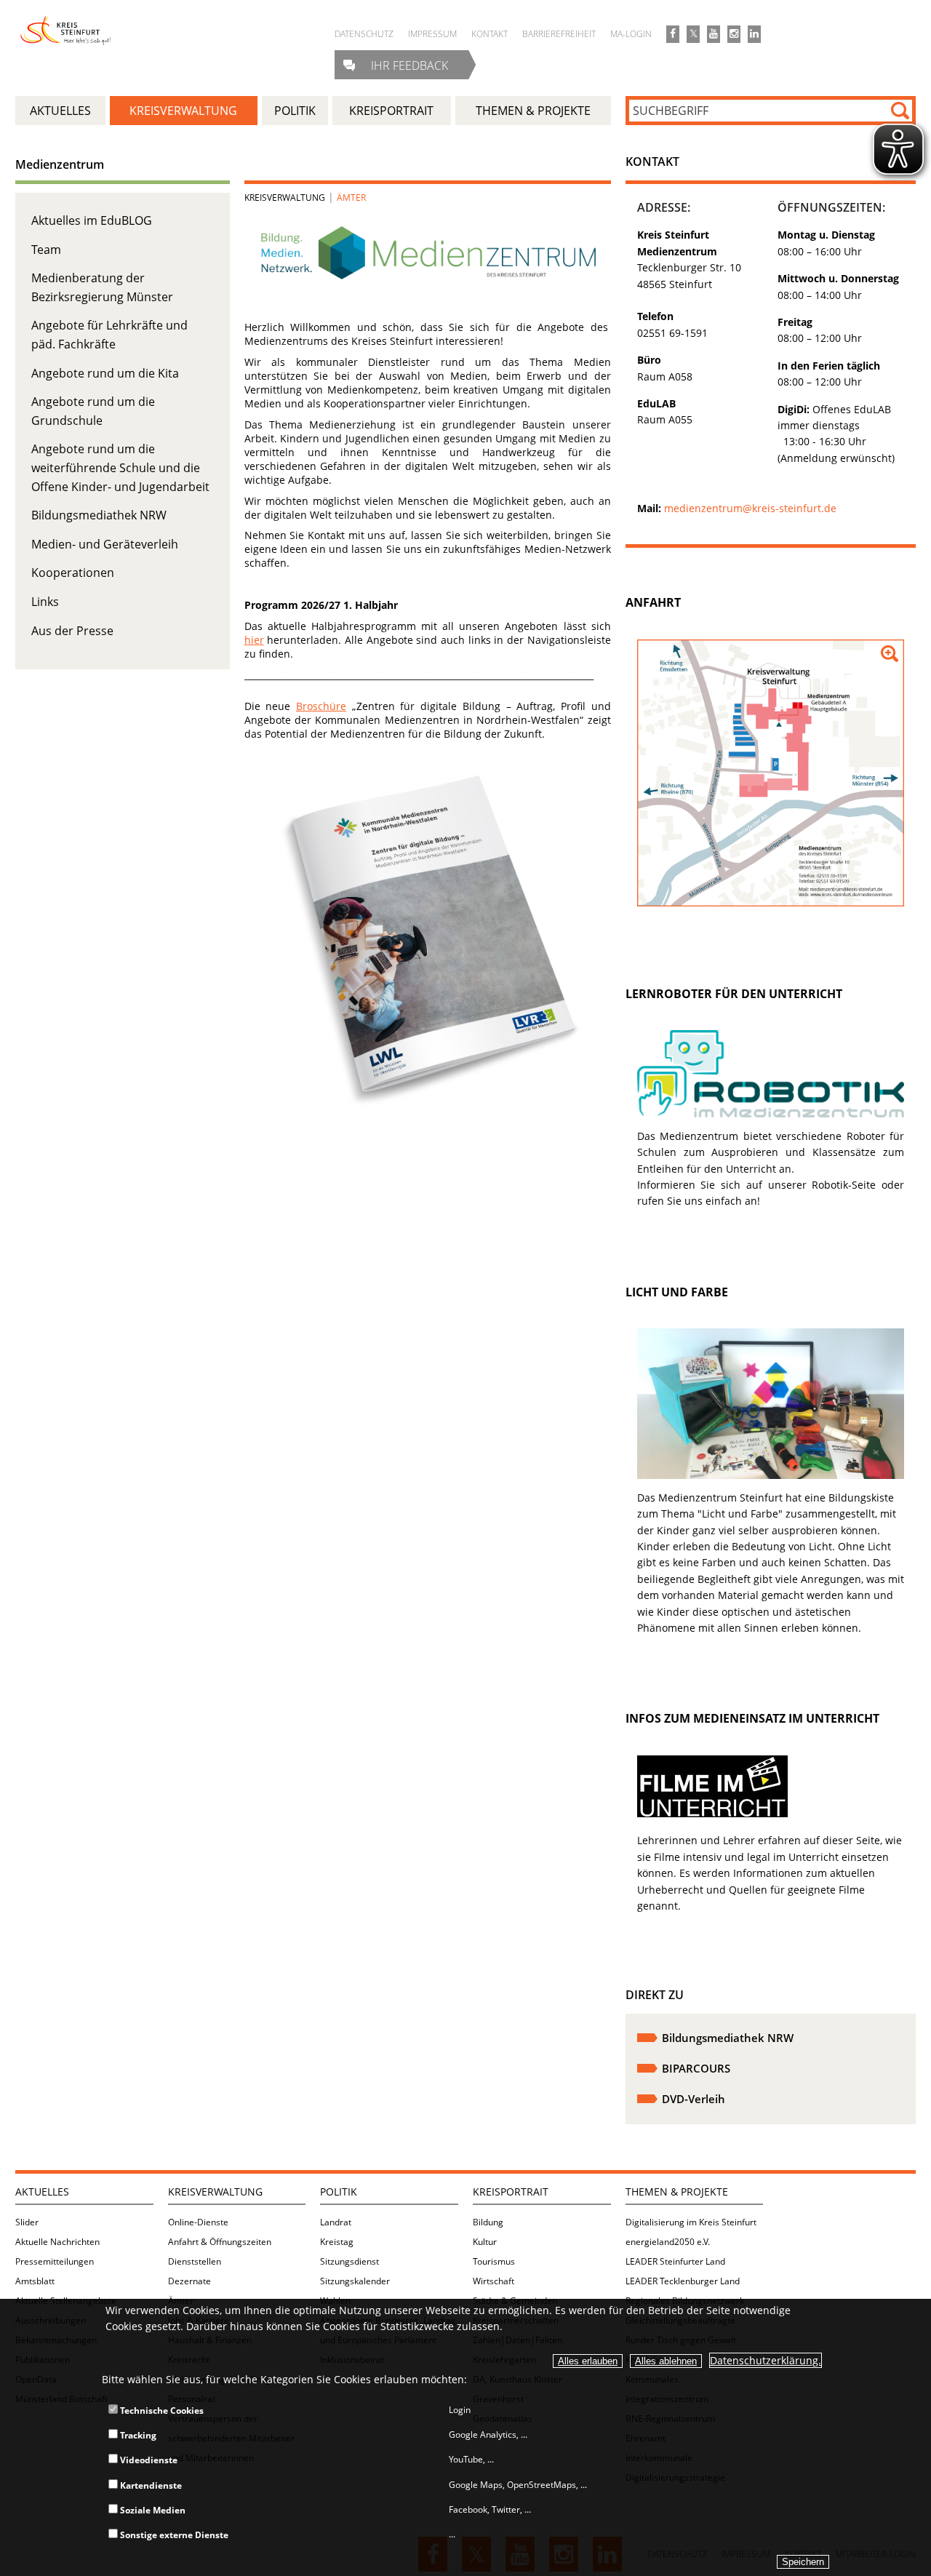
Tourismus (494, 2261)
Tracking (137, 2435)
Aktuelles (42, 2192)
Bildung (488, 2222)
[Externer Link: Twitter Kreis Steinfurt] (693, 34)
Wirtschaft (494, 2281)
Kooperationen (73, 573)
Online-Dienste (198, 2222)
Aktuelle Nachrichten (57, 2242)
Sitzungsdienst (349, 2261)
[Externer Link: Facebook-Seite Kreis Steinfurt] (673, 34)
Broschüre (321, 706)
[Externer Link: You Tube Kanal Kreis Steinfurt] (714, 34)
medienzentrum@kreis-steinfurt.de (750, 508)
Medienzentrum (60, 164)
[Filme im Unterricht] (712, 1813)
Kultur (485, 2242)
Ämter (351, 198)
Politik (339, 2192)
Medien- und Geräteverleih (105, 544)
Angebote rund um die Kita (105, 373)
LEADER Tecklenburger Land (683, 2281)
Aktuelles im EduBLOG (92, 220)
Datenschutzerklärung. (766, 2360)
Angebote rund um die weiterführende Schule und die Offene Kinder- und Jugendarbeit (120, 467)
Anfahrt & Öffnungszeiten (220, 2242)
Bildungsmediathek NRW (99, 515)
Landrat (336, 2222)
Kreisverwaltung (285, 198)
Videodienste (148, 2460)
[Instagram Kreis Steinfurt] (734, 34)
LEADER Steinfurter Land (675, 2261)
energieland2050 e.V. (668, 2242)
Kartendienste (150, 2485)
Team (46, 250)
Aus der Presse (72, 631)
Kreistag (337, 2242)
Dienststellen (195, 2261)
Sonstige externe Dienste (173, 2535)
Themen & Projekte (677, 2192)
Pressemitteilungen (55, 2261)
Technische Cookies (161, 2410)
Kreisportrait (511, 2192)
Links (45, 602)
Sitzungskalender (355, 2281)
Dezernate (189, 2281)
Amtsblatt (35, 2281)
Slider (27, 2222)
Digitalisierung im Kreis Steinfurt (691, 2222)
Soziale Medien (152, 2510)
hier (254, 640)
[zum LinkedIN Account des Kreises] (754, 34)
